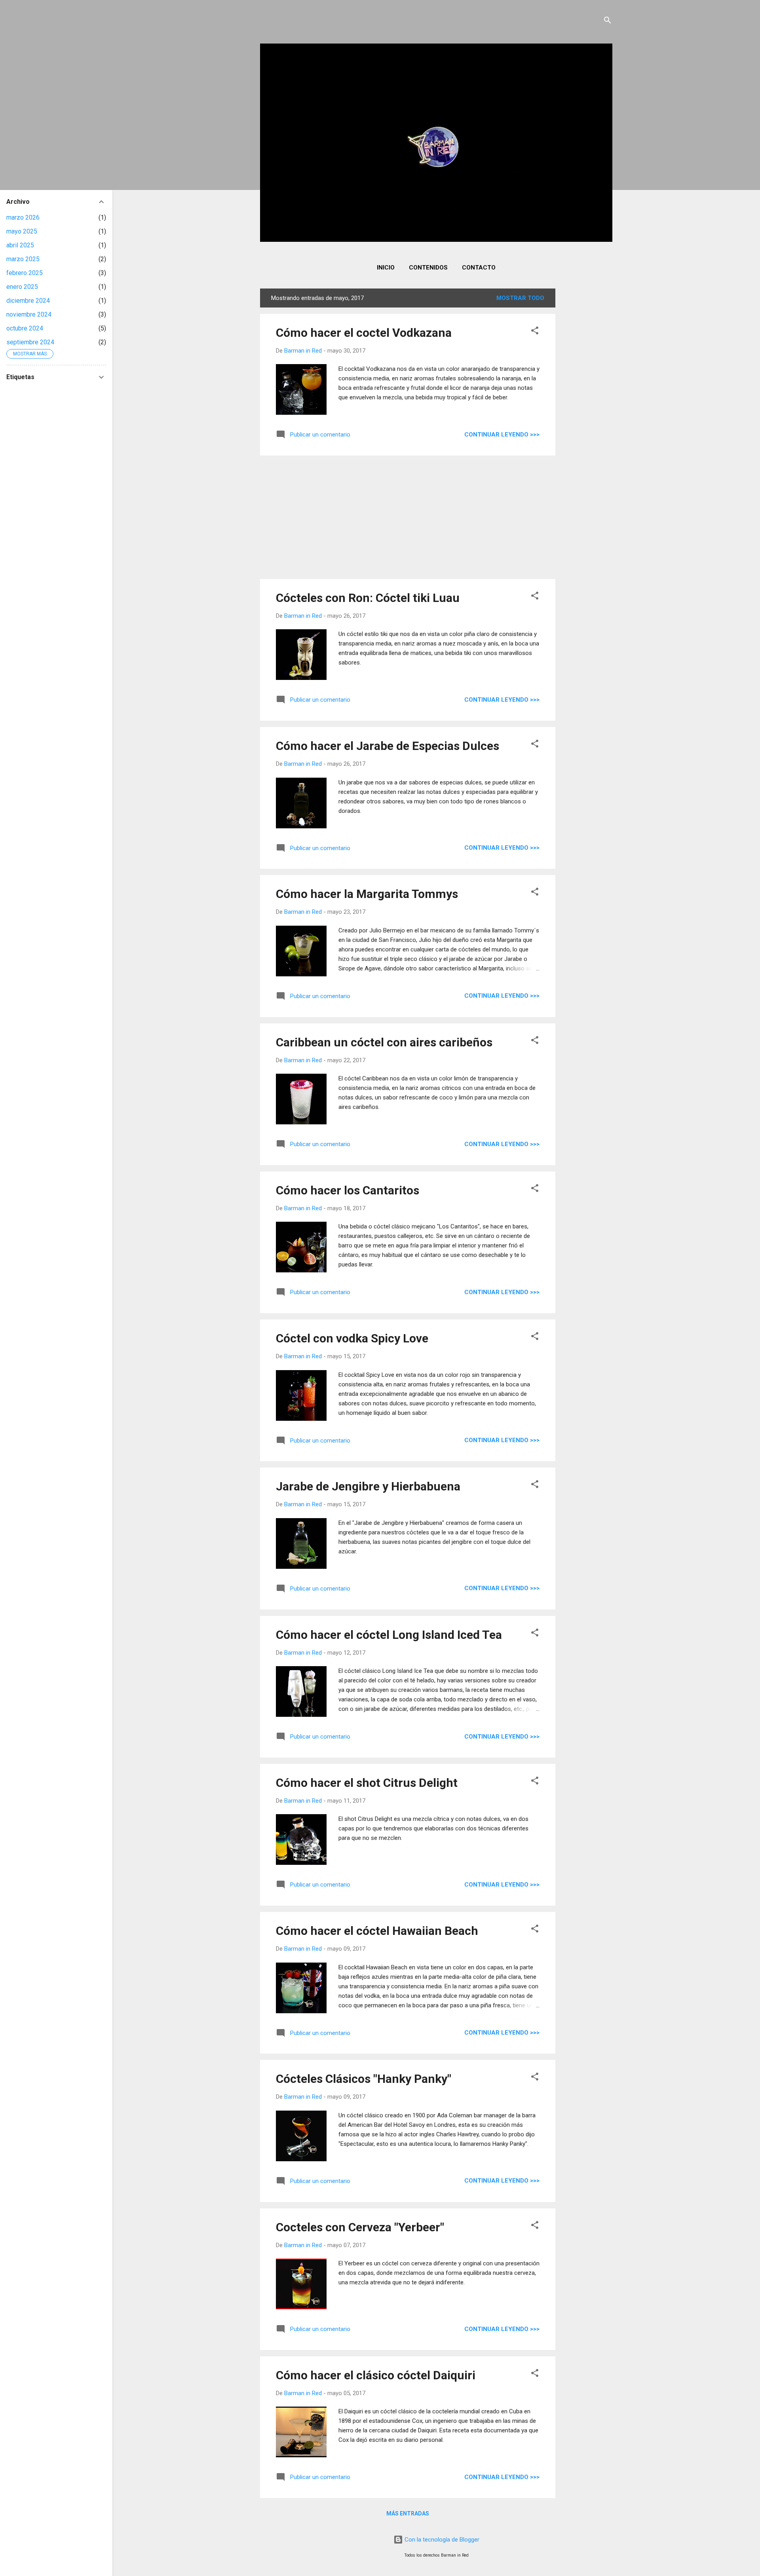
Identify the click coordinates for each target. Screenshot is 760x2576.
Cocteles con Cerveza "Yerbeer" (360, 2227)
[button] (535, 332)
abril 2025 (20, 245)
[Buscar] (608, 22)
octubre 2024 (25, 328)
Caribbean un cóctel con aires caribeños (384, 1042)
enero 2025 (22, 287)
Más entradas (408, 2513)
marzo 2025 (23, 259)
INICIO (386, 268)
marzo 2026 (23, 217)
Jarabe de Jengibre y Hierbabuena (368, 1486)
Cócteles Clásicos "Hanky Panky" (364, 2079)
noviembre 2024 (29, 314)
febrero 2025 (25, 273)
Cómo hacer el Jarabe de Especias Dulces (388, 746)
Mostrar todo (520, 298)
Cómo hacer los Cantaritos (348, 1190)
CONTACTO (479, 268)
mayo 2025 (22, 231)
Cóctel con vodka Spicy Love (352, 1338)
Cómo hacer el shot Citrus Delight (367, 1783)
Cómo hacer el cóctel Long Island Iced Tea (389, 1635)
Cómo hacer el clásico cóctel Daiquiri (376, 2375)
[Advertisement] (587, 407)
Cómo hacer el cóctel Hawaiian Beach (377, 1931)
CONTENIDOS (428, 268)
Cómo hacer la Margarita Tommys (367, 894)
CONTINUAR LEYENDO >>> (502, 435)
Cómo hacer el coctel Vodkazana (364, 333)
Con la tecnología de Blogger (441, 2540)
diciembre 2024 (28, 301)
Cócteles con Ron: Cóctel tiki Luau (368, 598)
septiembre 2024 (30, 342)
